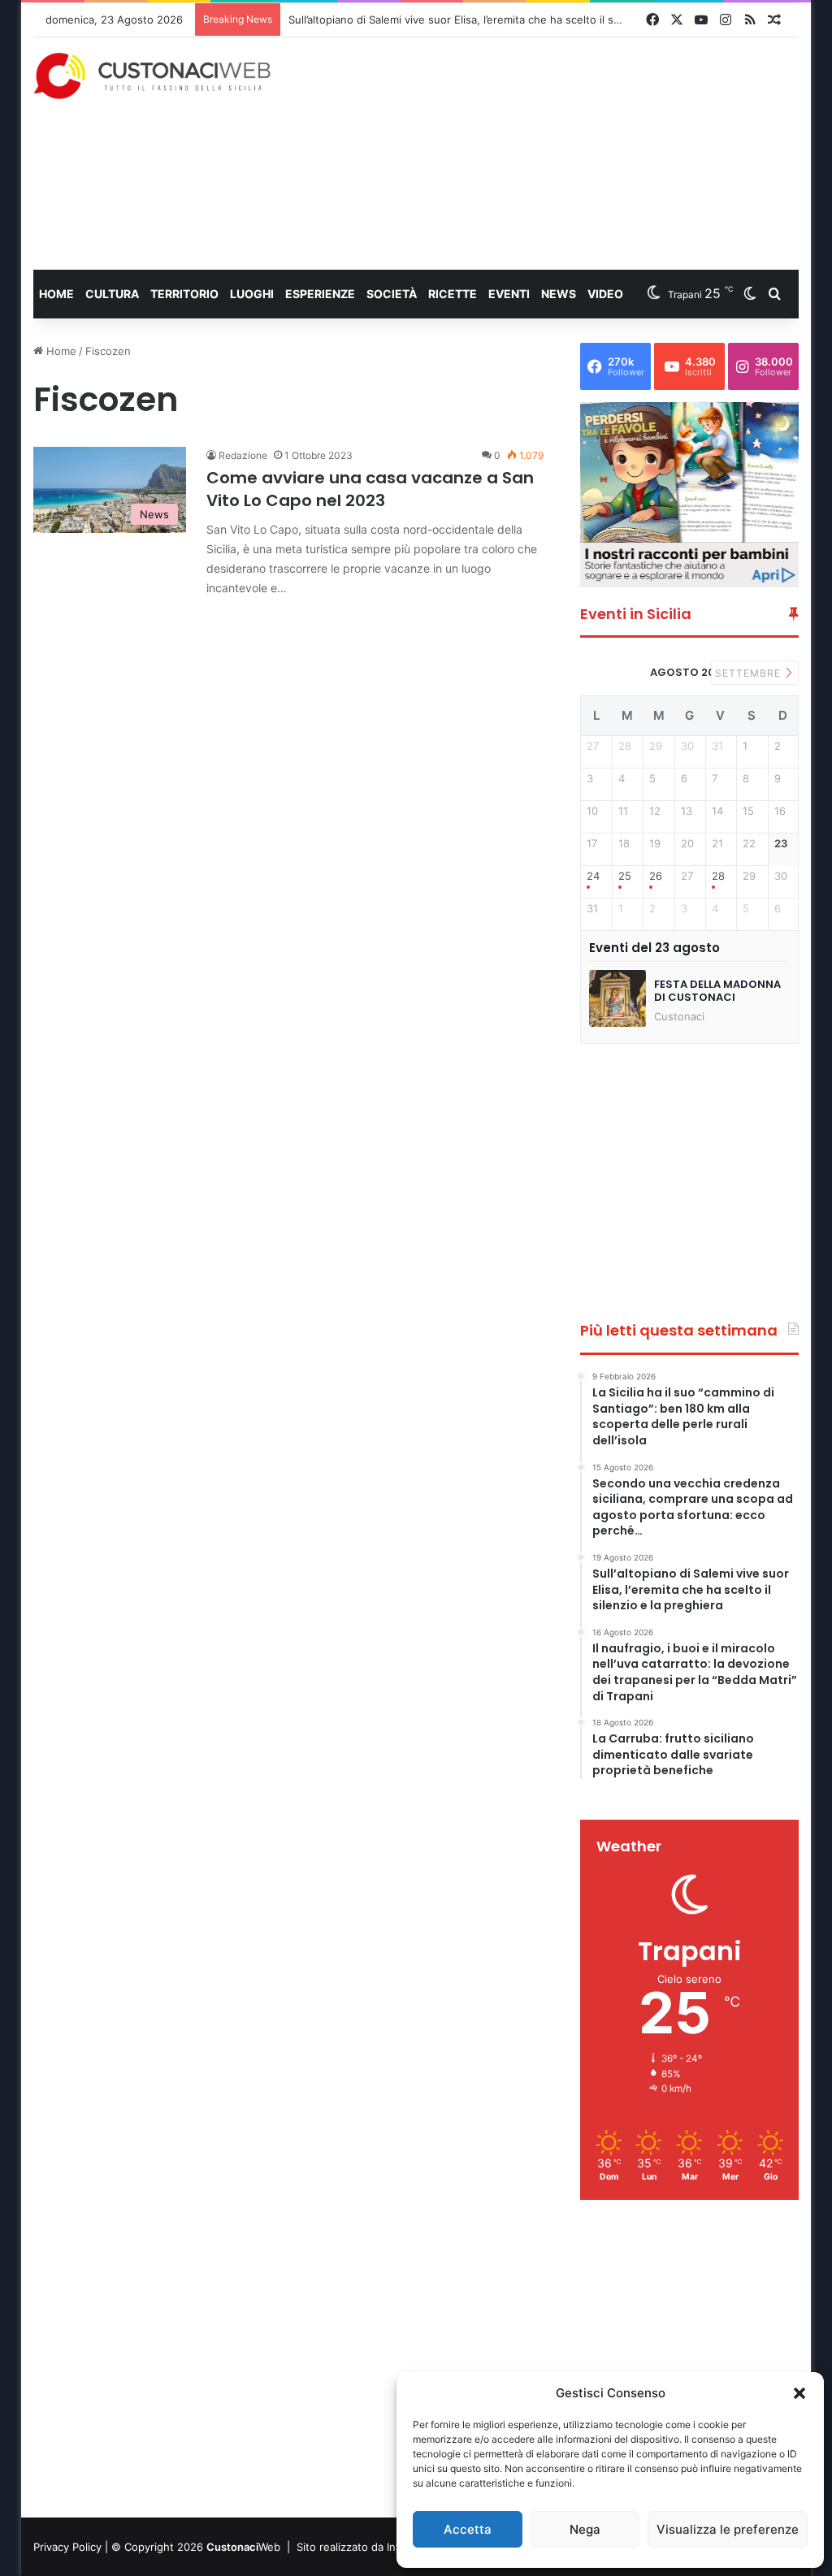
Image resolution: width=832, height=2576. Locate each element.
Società (392, 294)
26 (656, 876)
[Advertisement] (564, 153)
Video (605, 294)
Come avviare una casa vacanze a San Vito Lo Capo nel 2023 (370, 489)
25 (625, 876)
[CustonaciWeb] (153, 76)
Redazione (243, 455)
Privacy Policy (67, 2547)
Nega (585, 2529)
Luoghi (252, 294)
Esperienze (320, 294)
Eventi (509, 294)
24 (593, 876)
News (559, 294)
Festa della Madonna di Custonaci (717, 991)
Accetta (468, 2529)
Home (56, 294)
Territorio (184, 294)
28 (718, 876)
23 (781, 844)
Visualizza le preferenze (728, 2529)
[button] (799, 2393)
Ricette (453, 294)
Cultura (112, 294)
